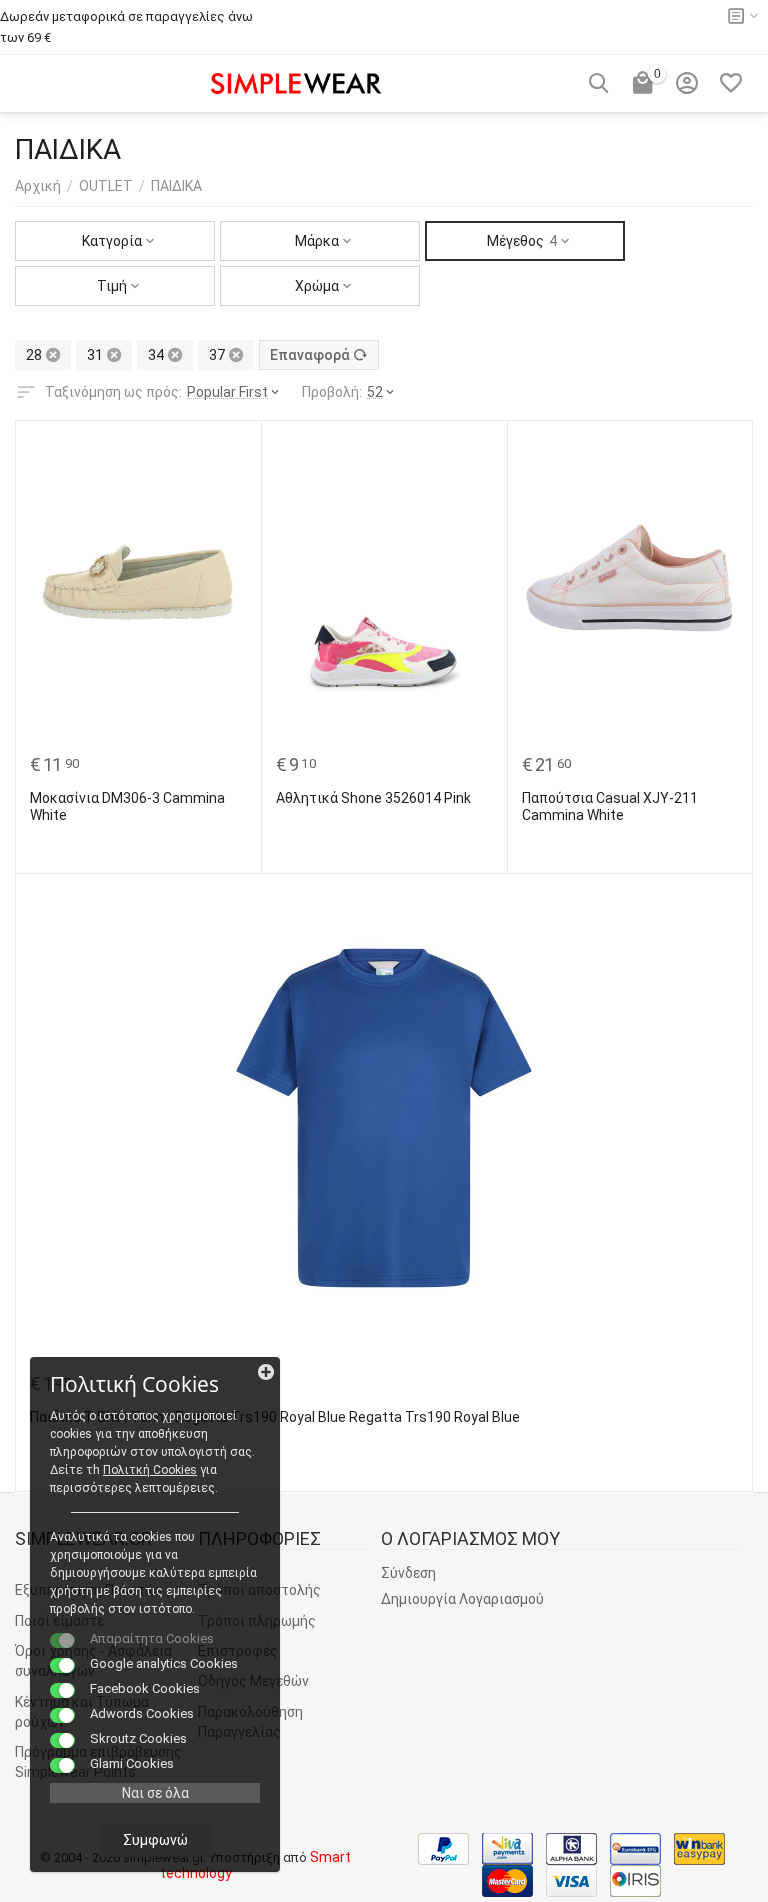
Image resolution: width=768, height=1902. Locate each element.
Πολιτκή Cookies (150, 1470)
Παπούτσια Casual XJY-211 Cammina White (610, 806)
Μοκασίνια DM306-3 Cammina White (127, 806)
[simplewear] (296, 81)
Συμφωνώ (155, 1840)
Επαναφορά (310, 355)
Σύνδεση (408, 1573)
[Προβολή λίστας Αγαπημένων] (731, 83)
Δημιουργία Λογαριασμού (462, 1599)
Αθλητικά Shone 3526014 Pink (373, 798)
